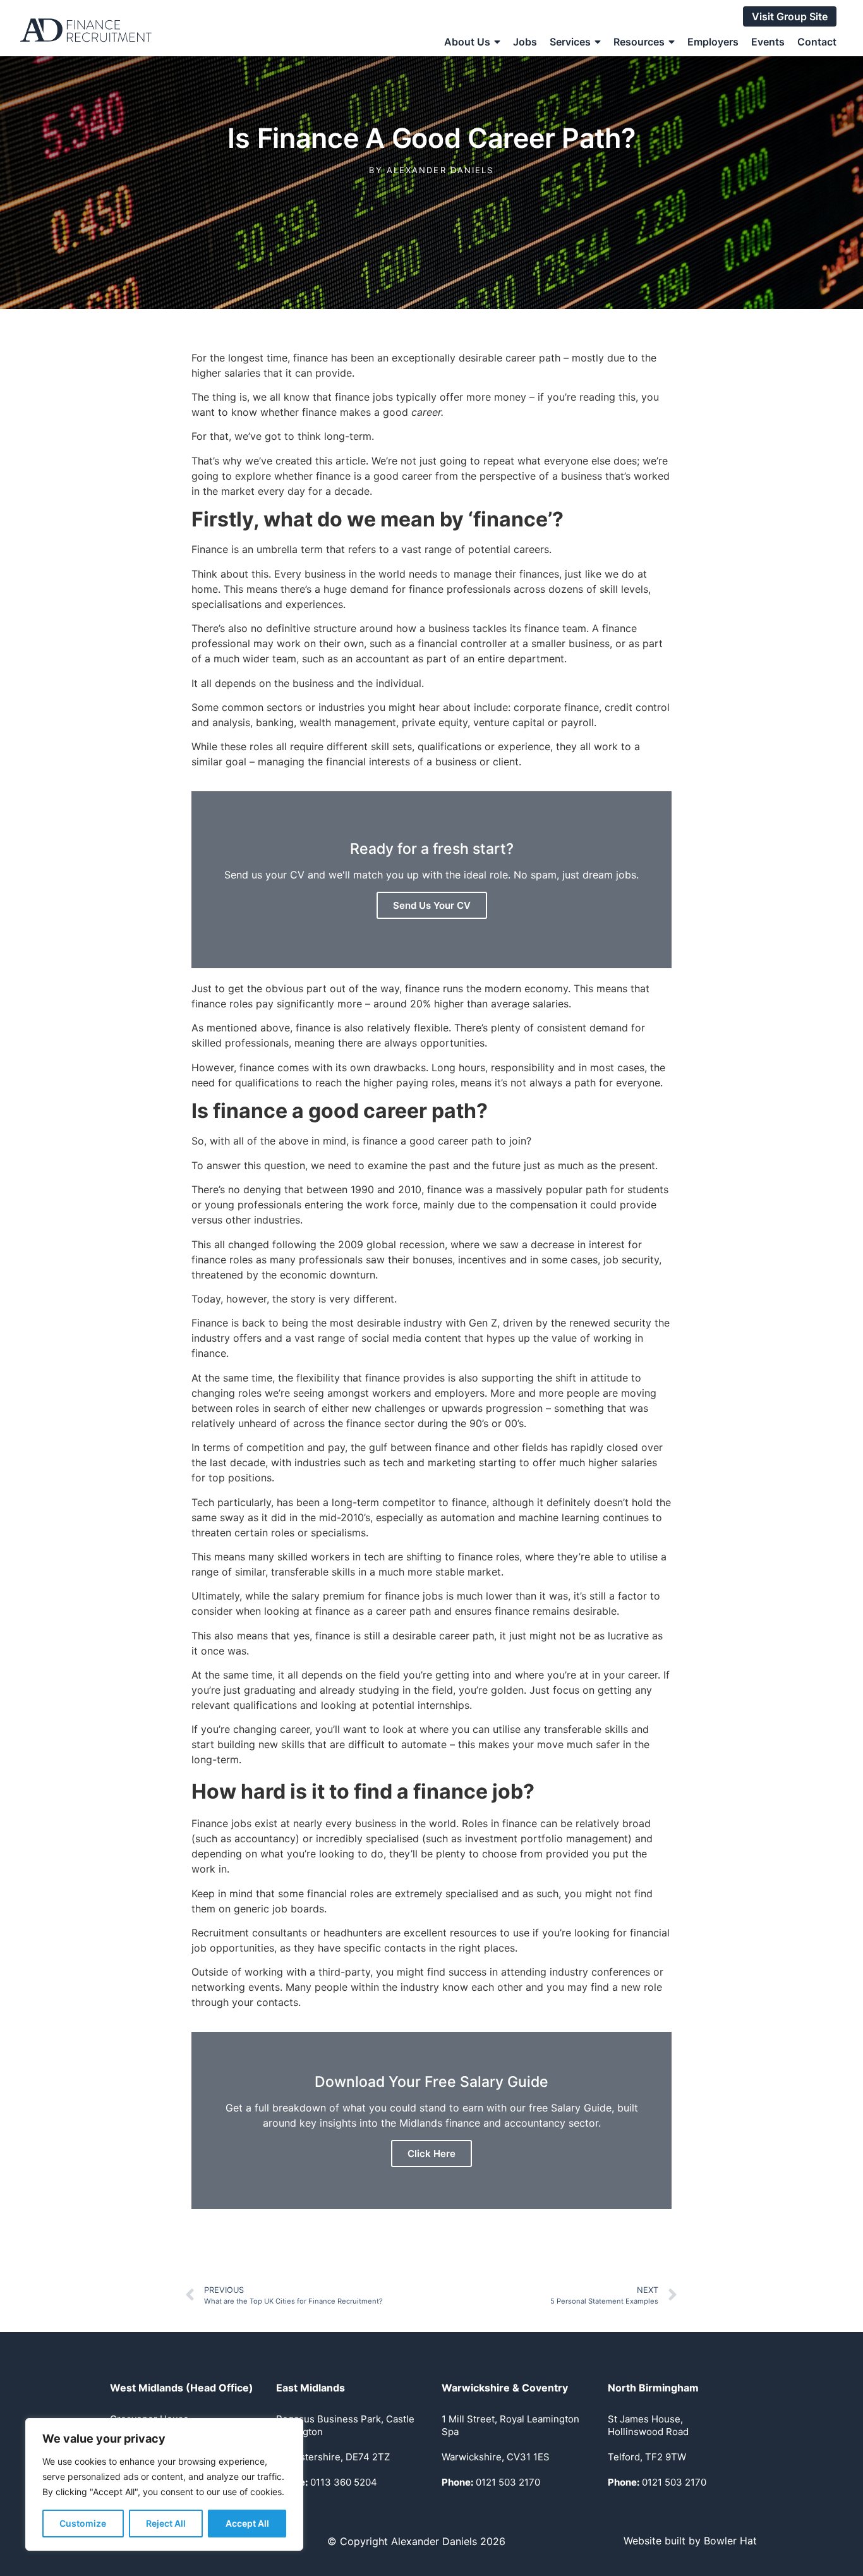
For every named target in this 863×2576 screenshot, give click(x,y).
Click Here (431, 2154)
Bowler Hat (730, 2541)
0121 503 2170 (491, 2482)
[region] (164, 2484)
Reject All (166, 2523)
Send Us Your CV (432, 905)
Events (768, 42)
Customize (83, 2523)
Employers (713, 42)
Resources (639, 42)
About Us (467, 42)
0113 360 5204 (327, 2482)
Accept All (247, 2523)
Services (570, 42)
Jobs (525, 42)
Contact (817, 42)
